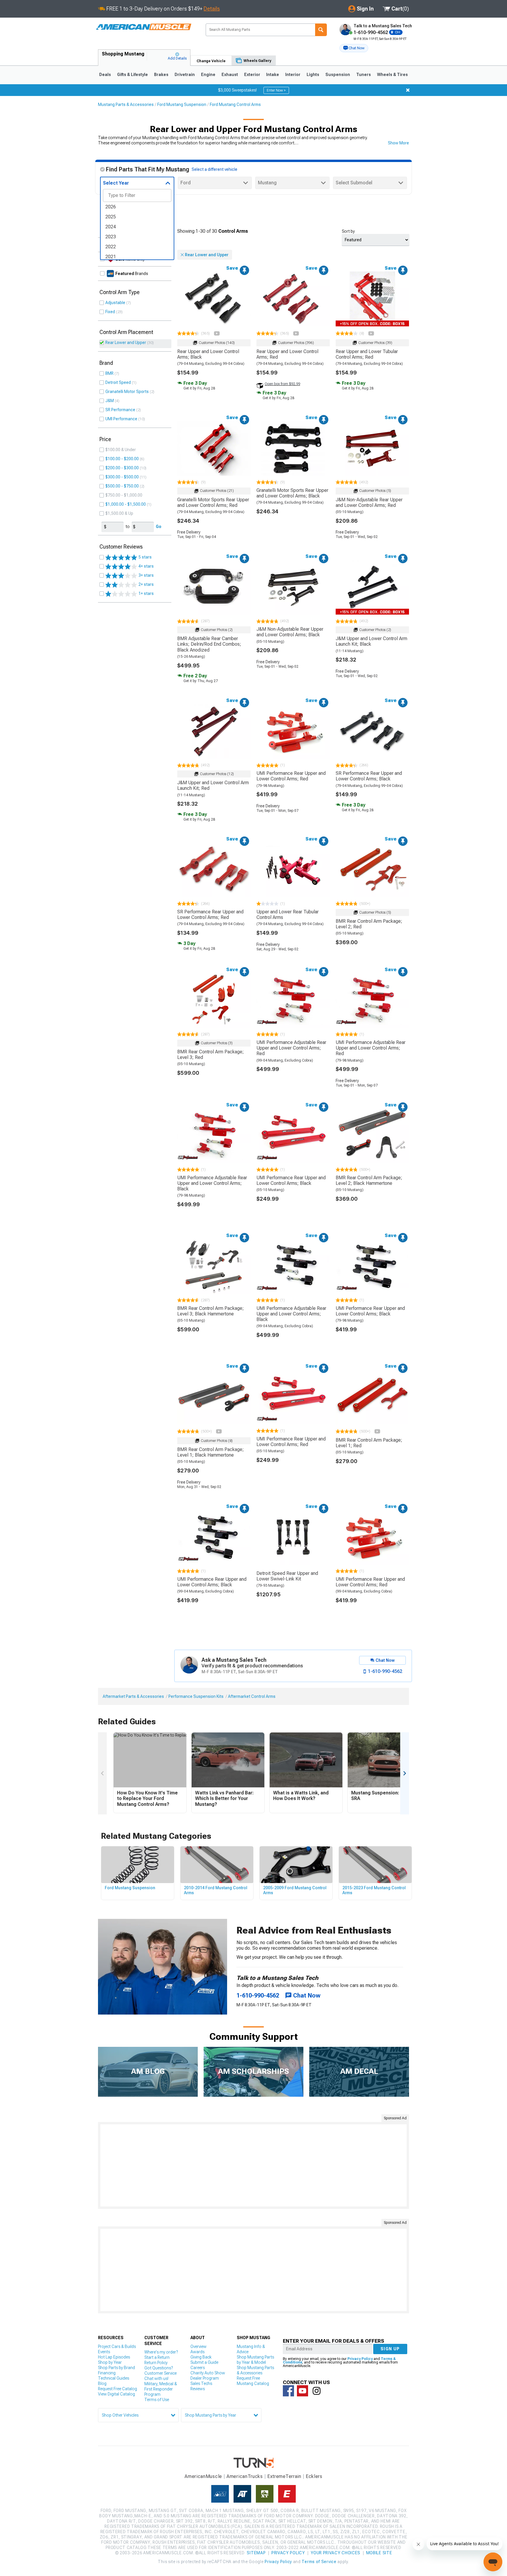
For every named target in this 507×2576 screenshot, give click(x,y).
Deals (105, 75)
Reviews (198, 2389)
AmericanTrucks (245, 2476)
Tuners (364, 75)
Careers (198, 2368)
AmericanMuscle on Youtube (302, 2391)
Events (104, 2352)
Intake (273, 75)
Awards (197, 2352)
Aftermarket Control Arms (252, 1696)
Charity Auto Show (208, 2373)
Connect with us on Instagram (317, 2391)
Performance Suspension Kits (196, 1696)
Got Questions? (159, 2368)
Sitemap (256, 2553)
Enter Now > (276, 90)
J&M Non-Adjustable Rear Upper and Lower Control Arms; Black (290, 632)
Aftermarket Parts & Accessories (133, 1696)
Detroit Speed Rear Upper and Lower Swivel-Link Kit (287, 1576)
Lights (313, 75)
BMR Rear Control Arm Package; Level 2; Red (369, 924)
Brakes (161, 75)
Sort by (348, 231)
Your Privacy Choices (336, 2553)
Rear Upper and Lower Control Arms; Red (287, 354)
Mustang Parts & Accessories (126, 104)
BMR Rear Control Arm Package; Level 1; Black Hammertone (211, 1452)
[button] (354, 48)
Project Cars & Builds (117, 2346)
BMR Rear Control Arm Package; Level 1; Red (369, 1443)
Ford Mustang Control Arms (235, 104)
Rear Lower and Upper (126, 343)
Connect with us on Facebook (288, 2391)
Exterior (252, 75)
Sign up (390, 2349)
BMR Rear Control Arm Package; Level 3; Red (211, 1055)
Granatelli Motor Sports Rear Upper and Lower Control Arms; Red (213, 502)
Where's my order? (161, 2352)
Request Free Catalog (118, 2389)
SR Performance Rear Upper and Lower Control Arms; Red (210, 915)
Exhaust (230, 75)
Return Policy (156, 2363)
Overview (198, 2346)
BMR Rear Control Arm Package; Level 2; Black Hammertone (369, 1180)
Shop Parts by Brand (116, 2368)
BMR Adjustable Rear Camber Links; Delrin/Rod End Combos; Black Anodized (209, 644)
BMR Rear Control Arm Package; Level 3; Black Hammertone (211, 1311)
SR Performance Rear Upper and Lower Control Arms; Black (369, 776)
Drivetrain (185, 75)
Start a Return (157, 2357)
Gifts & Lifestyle (132, 75)
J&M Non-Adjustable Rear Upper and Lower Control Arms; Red (369, 502)
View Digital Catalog (116, 2394)
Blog (102, 2383)
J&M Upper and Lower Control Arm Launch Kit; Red (213, 785)
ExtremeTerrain (284, 2476)
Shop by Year (110, 2362)
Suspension (338, 75)
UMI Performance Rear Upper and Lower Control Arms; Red (291, 776)
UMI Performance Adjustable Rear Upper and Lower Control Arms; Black (212, 1183)
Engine (208, 75)
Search (321, 30)
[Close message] (408, 90)
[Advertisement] (253, 2165)
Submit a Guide (204, 2362)
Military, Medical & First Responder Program (161, 2389)
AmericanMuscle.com (143, 27)
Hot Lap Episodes (114, 2357)
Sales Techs (201, 2383)
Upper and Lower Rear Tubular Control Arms (288, 915)
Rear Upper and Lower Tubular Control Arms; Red (367, 354)
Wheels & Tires (392, 75)
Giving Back (201, 2357)
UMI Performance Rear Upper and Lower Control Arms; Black (291, 1180)
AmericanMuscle (203, 2476)
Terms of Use (157, 2400)
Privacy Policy (360, 2359)
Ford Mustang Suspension (182, 104)
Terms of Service (319, 2562)
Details (212, 9)
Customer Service (160, 2373)
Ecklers (314, 2476)
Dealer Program (205, 2378)
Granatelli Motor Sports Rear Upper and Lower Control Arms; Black (292, 493)
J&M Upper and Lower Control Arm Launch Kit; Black (371, 641)
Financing (107, 2373)
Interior (293, 75)
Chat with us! (156, 2378)
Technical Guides (114, 2378)
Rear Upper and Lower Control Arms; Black (208, 354)
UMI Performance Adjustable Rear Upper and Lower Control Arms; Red (291, 1048)
